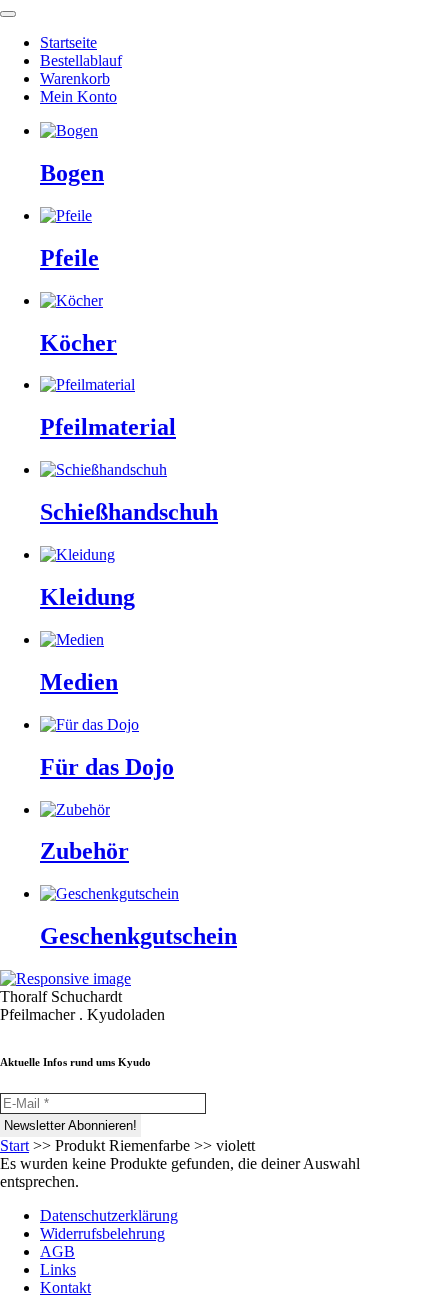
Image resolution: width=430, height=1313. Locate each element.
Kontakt (65, 1287)
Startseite (68, 42)
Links (58, 1269)
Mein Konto (78, 96)
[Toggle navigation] (8, 14)
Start (14, 1145)
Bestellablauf (81, 60)
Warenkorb (75, 78)
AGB (57, 1251)
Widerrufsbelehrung (102, 1233)
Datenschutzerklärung (109, 1215)
